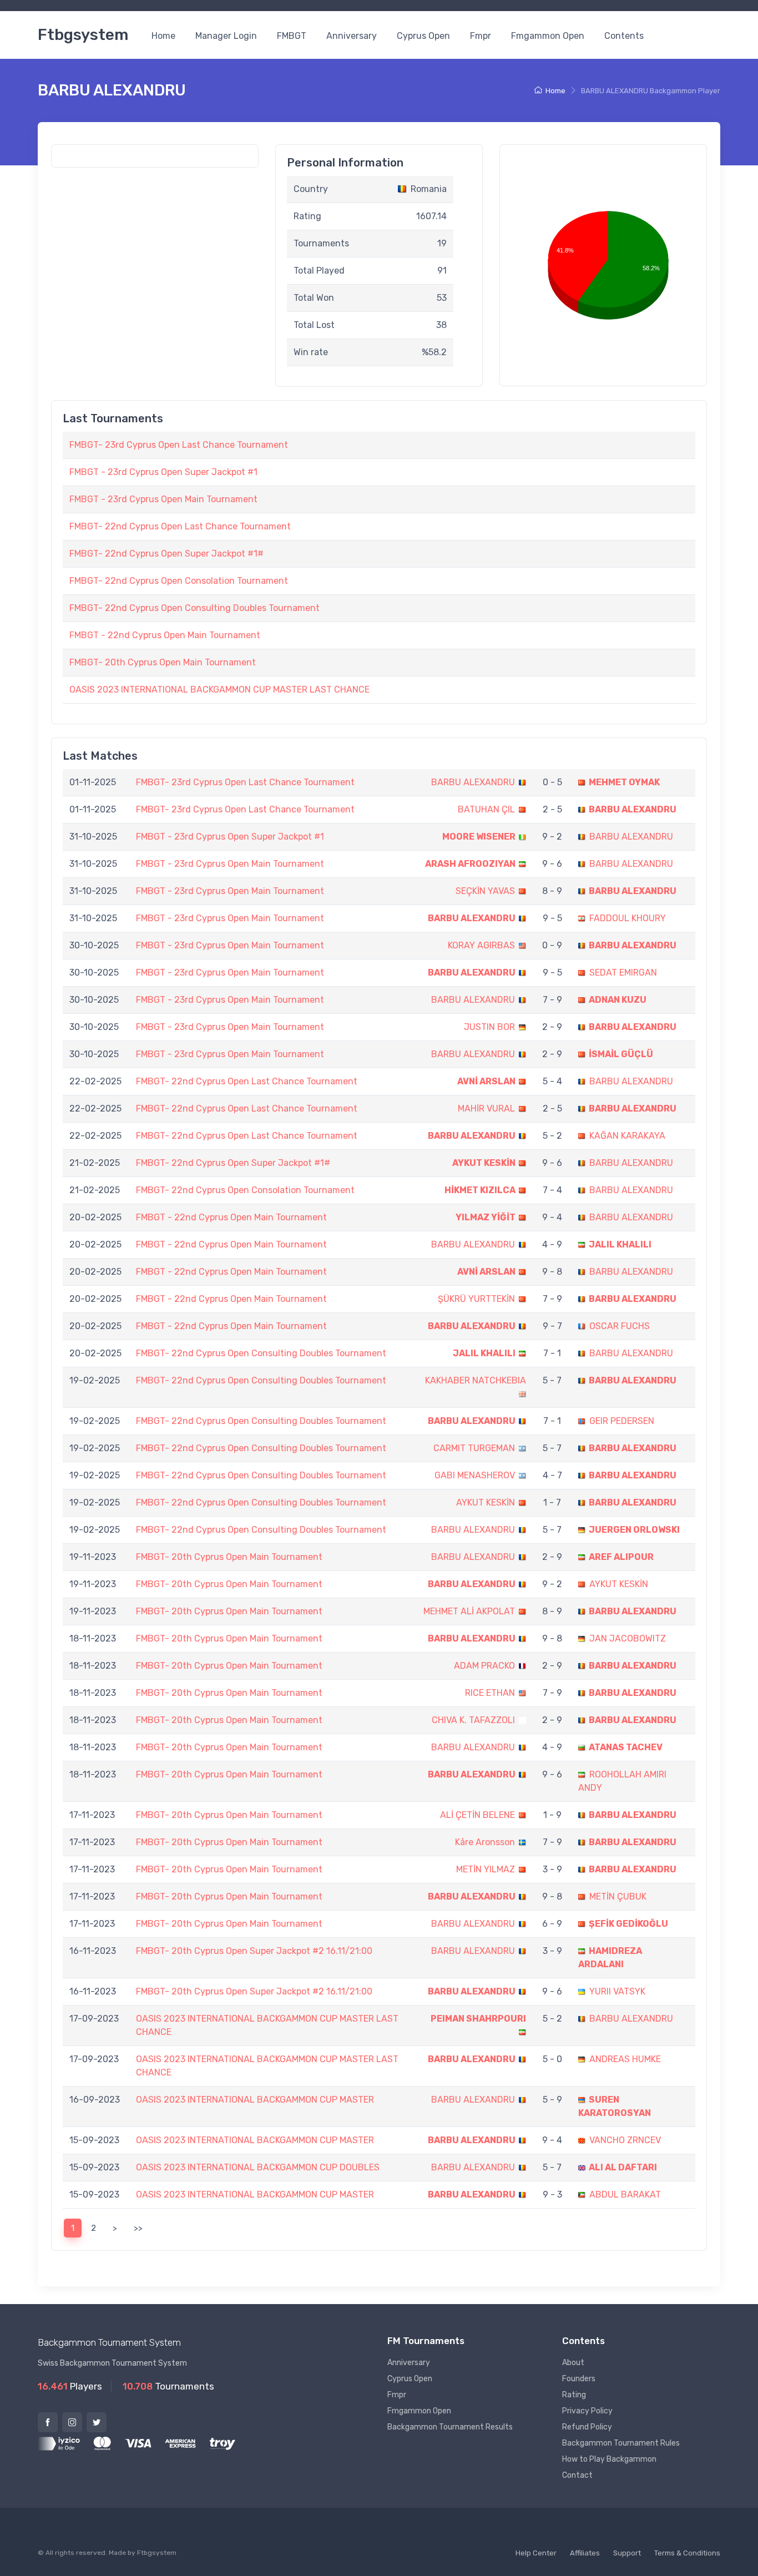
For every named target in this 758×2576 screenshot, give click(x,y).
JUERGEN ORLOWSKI (634, 1530)
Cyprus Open (423, 36)
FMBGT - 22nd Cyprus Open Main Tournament (165, 635)
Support (627, 2553)
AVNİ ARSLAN (486, 1081)
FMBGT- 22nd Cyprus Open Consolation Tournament (179, 581)
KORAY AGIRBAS (481, 945)
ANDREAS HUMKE (625, 2059)
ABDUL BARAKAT (625, 2194)
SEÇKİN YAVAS (485, 891)
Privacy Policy (587, 2411)
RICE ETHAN (490, 1693)
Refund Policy (587, 2427)
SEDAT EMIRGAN (623, 973)
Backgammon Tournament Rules (621, 2443)
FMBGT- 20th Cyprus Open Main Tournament (163, 662)
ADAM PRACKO (484, 1666)
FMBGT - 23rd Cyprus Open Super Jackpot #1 (163, 472)
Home (163, 36)
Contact (577, 2475)
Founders (579, 2379)
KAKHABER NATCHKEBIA (476, 1380)
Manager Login (226, 36)
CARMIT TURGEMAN (474, 1448)
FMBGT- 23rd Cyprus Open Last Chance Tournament (179, 445)
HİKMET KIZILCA (480, 1190)
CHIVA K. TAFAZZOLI (473, 1720)
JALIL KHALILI (620, 1244)
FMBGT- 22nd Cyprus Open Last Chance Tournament (180, 526)
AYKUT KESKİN (484, 1163)
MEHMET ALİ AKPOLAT (469, 1611)
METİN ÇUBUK (618, 1896)
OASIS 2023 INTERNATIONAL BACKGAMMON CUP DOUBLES (258, 2167)
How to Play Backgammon (609, 2459)
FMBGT (292, 36)
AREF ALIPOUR (621, 1557)
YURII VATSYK (617, 1991)
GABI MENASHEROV (475, 1475)
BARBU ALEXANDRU (473, 782)
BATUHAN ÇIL (486, 809)
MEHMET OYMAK (624, 782)
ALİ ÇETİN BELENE (477, 1815)
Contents (624, 36)
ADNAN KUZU (618, 1000)
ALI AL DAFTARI (623, 2167)
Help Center (536, 2553)
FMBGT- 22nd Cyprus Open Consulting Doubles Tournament (194, 608)
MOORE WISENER (479, 837)
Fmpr (481, 36)
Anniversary (352, 36)
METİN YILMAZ (486, 1869)
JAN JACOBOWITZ (628, 1638)
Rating (574, 2395)
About (573, 2363)
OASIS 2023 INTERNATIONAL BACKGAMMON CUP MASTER (255, 2100)
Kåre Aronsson (485, 1842)
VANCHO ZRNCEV (625, 2140)
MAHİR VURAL (486, 1108)
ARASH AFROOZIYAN (470, 864)
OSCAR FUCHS (620, 1326)
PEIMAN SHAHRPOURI (478, 2019)
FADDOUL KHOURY (628, 918)
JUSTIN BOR (489, 1027)
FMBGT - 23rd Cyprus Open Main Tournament (163, 499)
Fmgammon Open (548, 36)
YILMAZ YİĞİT (486, 1217)
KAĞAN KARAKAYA (627, 1136)
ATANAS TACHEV (626, 1747)
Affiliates (585, 2553)
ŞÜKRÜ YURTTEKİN (476, 1299)
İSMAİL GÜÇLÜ (621, 1054)
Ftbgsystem (83, 35)
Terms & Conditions (687, 2553)
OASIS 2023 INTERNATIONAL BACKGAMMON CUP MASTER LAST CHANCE (219, 690)
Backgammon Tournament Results (450, 2427)
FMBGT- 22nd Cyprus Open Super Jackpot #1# (166, 554)
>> (138, 2228)
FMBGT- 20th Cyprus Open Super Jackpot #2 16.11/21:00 (254, 1951)
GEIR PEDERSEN (622, 1421)
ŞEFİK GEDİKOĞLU (628, 1924)
